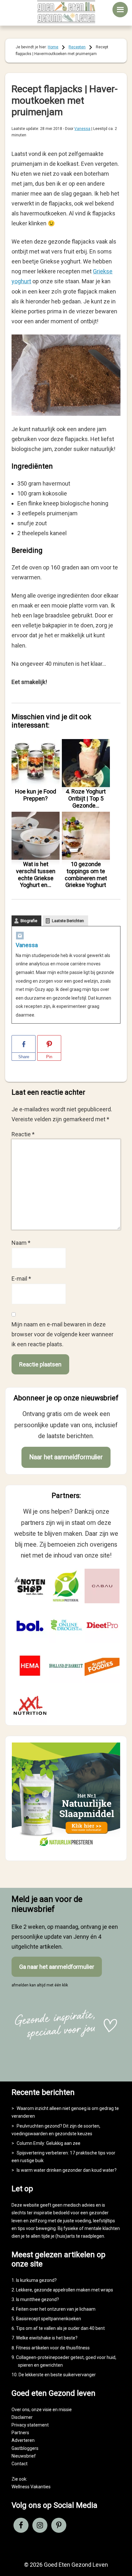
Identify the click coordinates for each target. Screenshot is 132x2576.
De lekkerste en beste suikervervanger (57, 2375)
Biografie (29, 921)
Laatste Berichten (68, 921)
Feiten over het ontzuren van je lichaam (56, 2309)
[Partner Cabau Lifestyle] (102, 1586)
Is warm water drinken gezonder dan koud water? (67, 2170)
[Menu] (120, 10)
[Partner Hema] (30, 1666)
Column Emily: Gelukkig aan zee (49, 2143)
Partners (20, 2433)
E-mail (21, 1279)
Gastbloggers (25, 2448)
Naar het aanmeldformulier (66, 1457)
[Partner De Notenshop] (30, 1586)
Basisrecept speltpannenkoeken (49, 2319)
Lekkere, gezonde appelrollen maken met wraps (65, 2290)
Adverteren (23, 2440)
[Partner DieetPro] (102, 1626)
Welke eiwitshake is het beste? (47, 2338)
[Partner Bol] (30, 1626)
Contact (20, 2464)
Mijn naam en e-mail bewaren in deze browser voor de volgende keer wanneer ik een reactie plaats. (62, 1334)
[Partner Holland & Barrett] (66, 1666)
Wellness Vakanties (31, 2487)
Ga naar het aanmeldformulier (57, 1967)
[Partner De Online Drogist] (66, 1626)
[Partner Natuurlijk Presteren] (66, 1586)
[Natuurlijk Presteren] (66, 1849)
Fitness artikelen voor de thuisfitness (53, 2348)
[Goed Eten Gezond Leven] (66, 12)
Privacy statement (30, 2425)
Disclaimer (22, 2417)
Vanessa (27, 945)
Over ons (21, 2410)
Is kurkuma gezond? (36, 2280)
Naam (21, 1243)
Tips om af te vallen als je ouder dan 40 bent (60, 2328)
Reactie (23, 1134)
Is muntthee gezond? (37, 2299)
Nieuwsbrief (24, 2456)
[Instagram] (20, 937)
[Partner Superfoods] (102, 1666)
